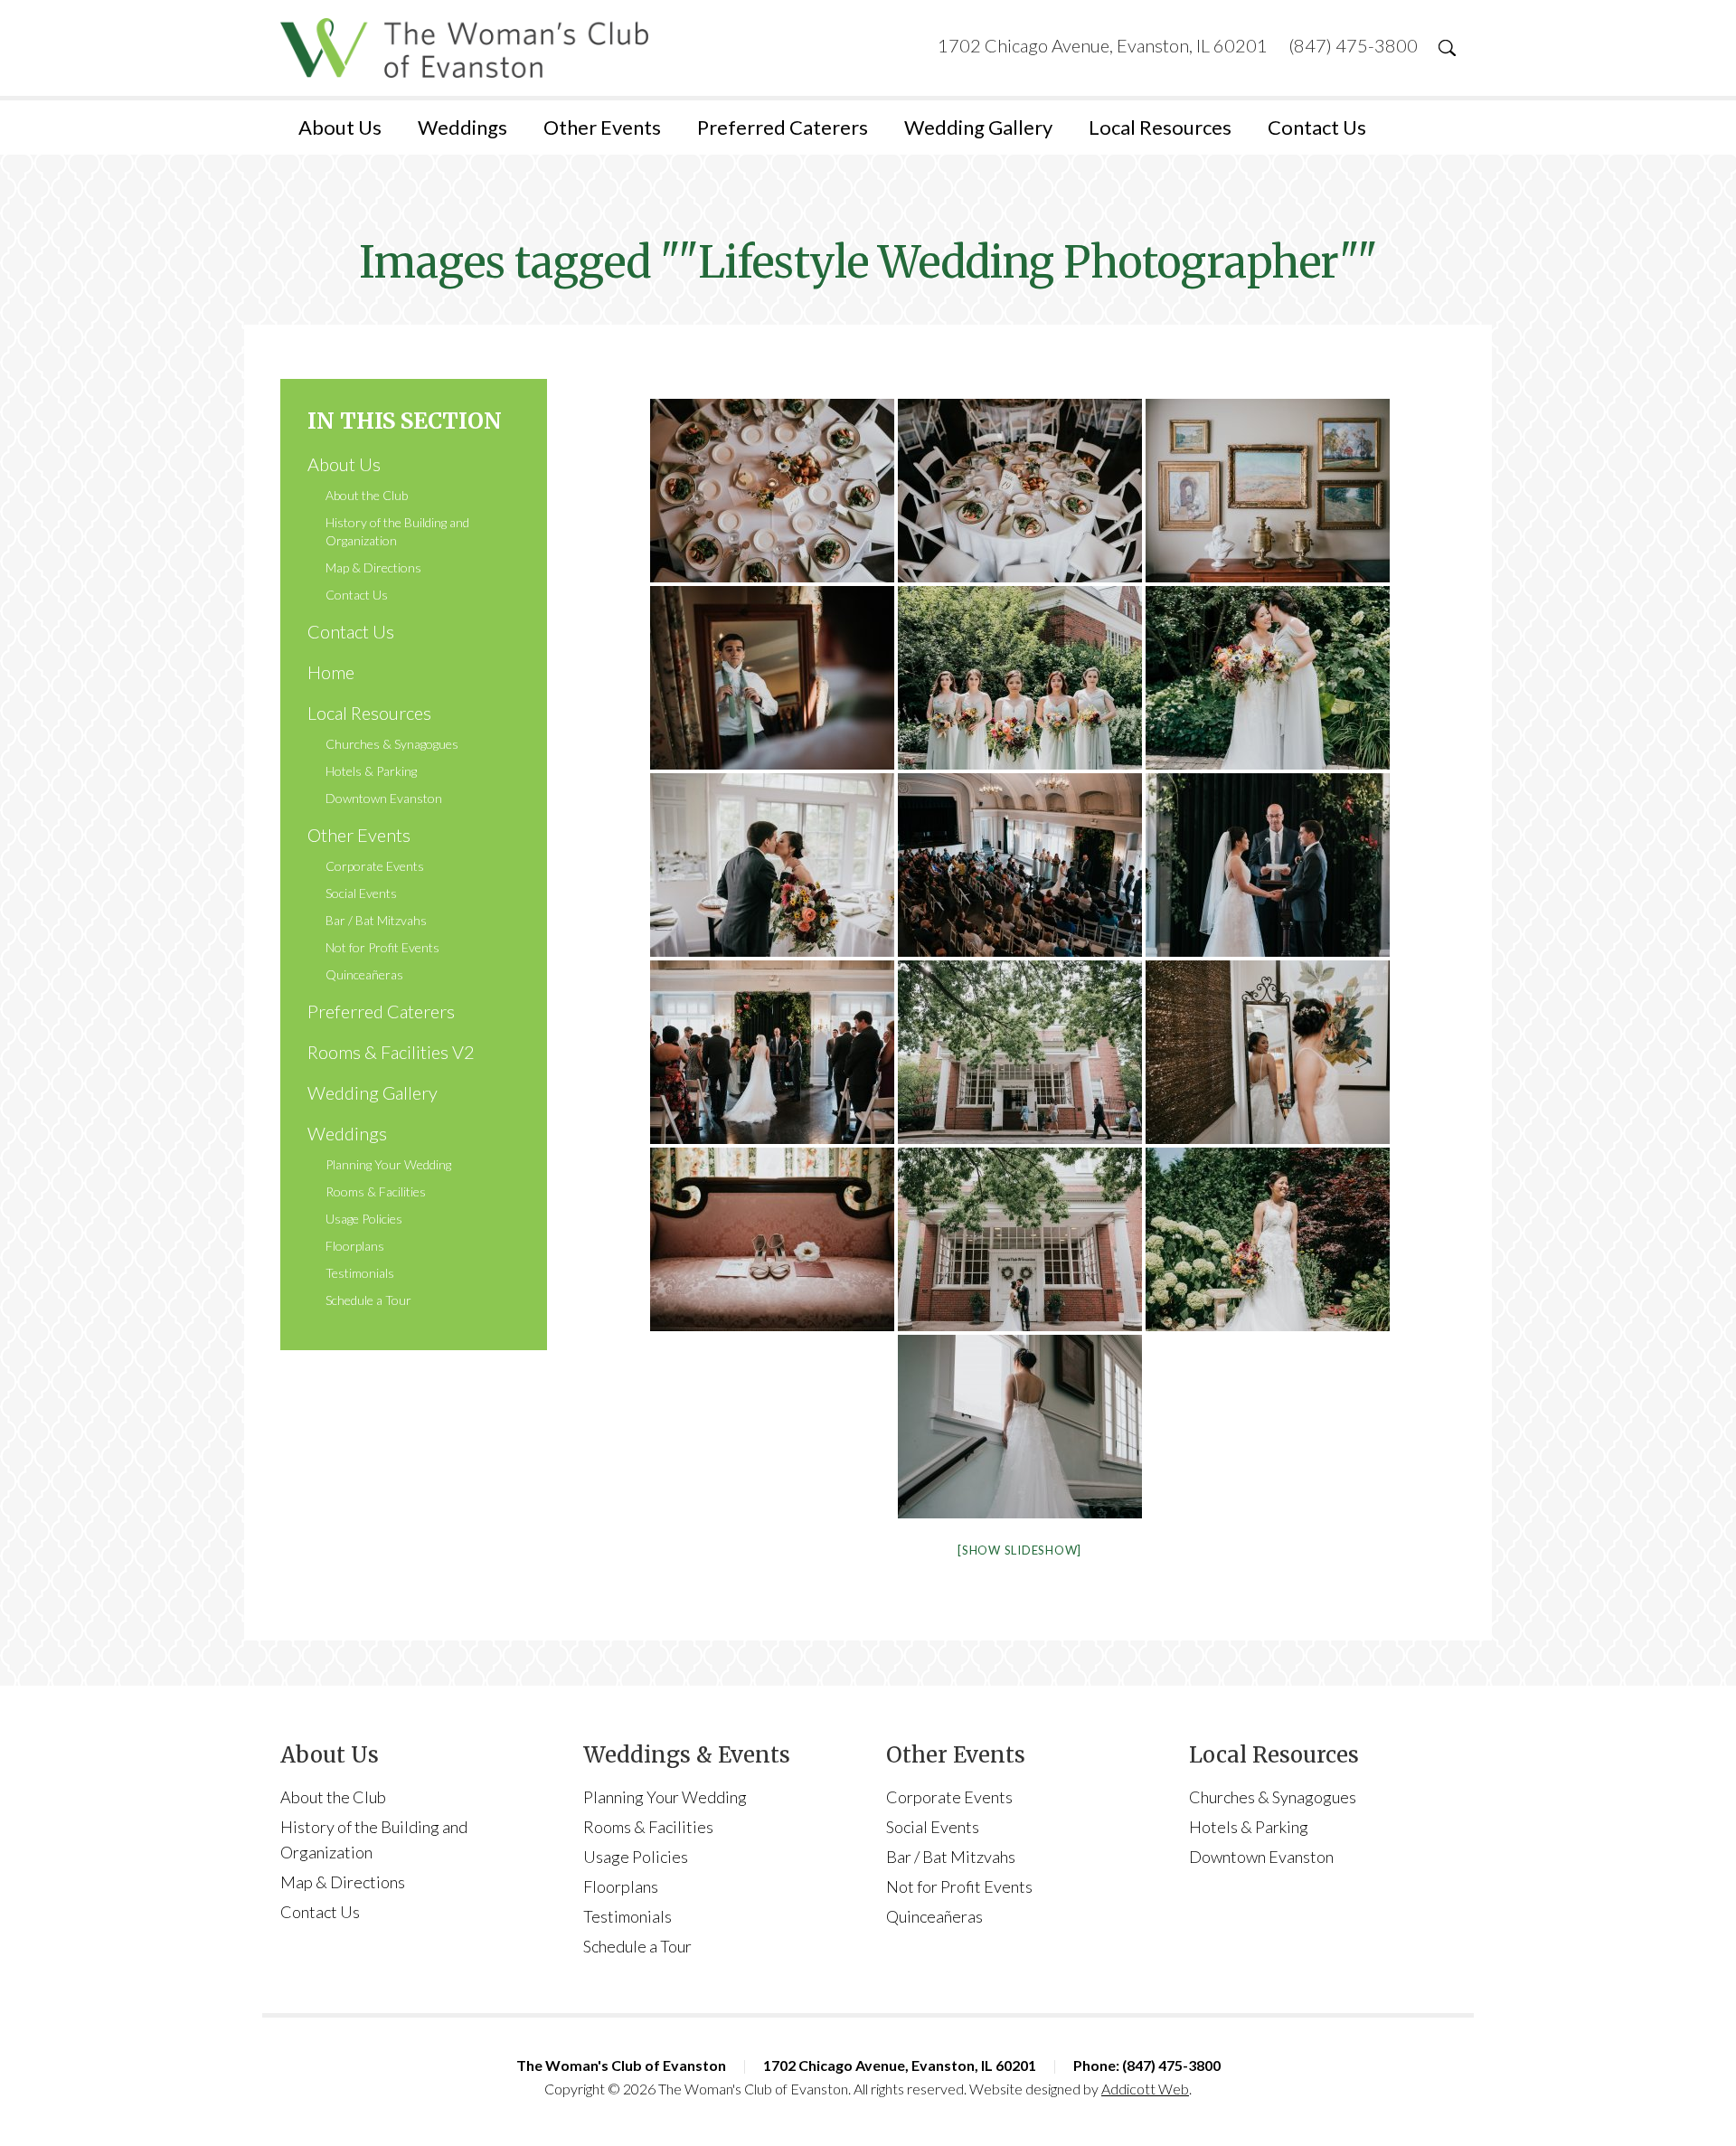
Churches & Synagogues (392, 744)
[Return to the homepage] (464, 48)
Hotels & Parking (371, 771)
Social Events (361, 893)
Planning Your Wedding (388, 1164)
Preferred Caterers (783, 127)
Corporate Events (375, 866)
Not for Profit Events (382, 947)
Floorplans (355, 1246)
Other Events (602, 127)
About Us (340, 127)
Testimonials (360, 1273)
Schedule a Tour (368, 1300)
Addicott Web (1145, 2089)
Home (331, 672)
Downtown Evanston (384, 798)
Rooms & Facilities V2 (391, 1052)
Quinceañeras (364, 974)
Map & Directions (373, 567)
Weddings (462, 127)
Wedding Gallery (978, 127)
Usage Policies (364, 1219)
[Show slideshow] (1019, 1550)
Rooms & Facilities (376, 1191)
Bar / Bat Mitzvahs (376, 920)
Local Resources (1160, 127)
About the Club (367, 495)
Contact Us (1317, 127)
